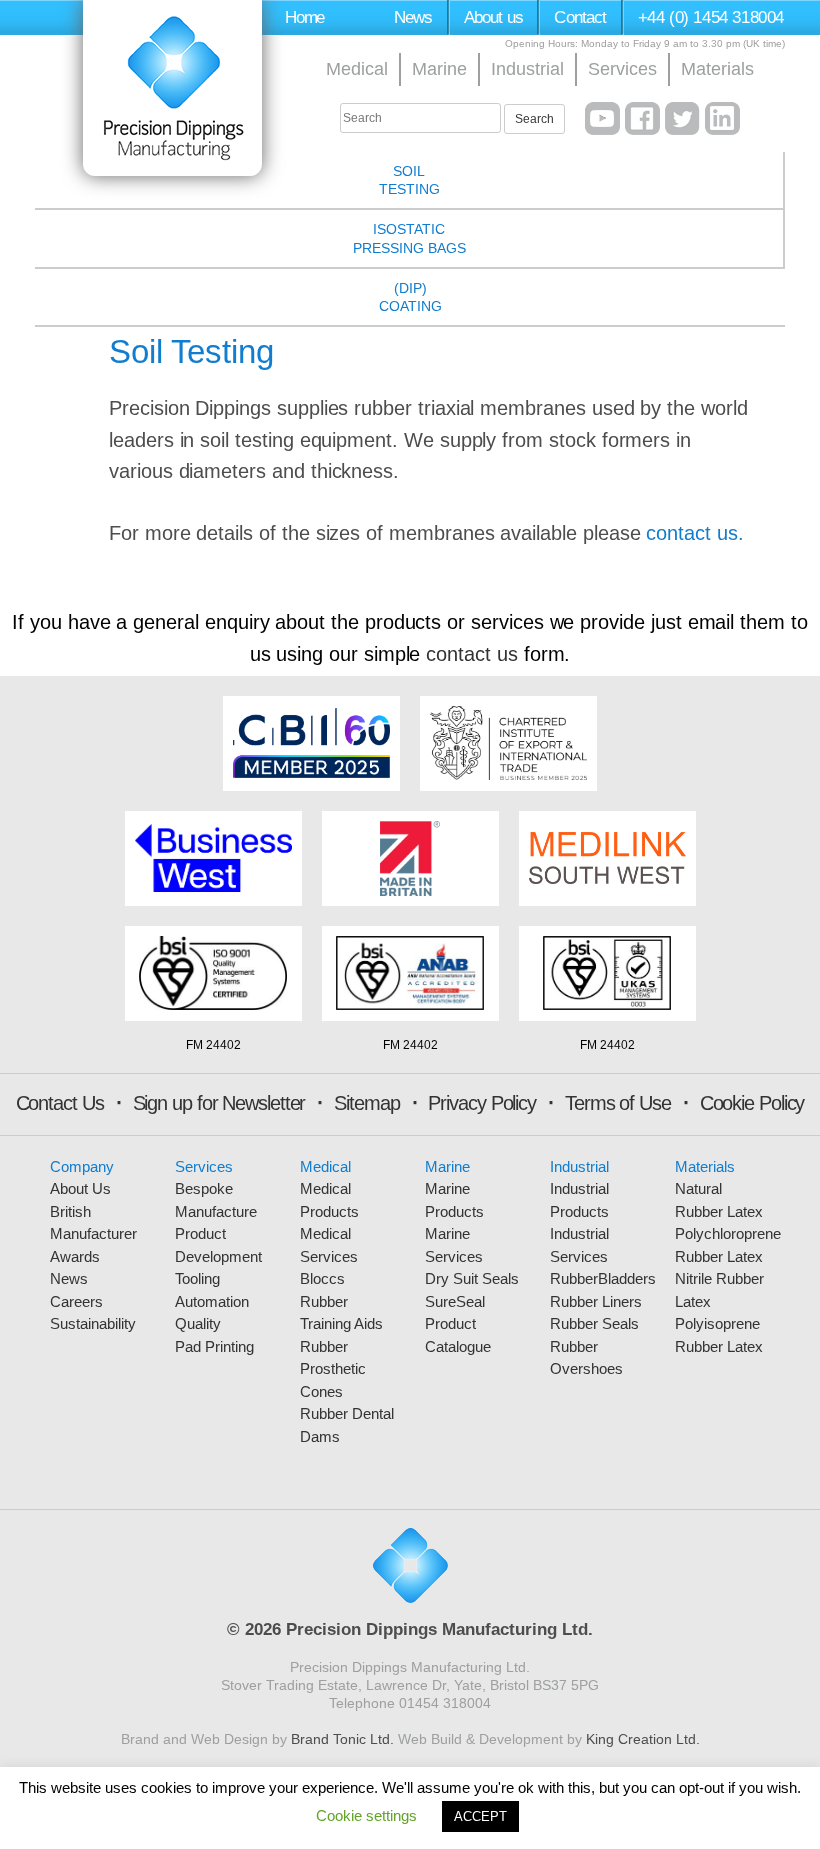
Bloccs (322, 1278)
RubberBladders (603, 1278)
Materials (717, 69)
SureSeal (455, 1301)
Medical (357, 69)
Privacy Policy (482, 1103)
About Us (80, 1188)
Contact (580, 17)
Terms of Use (618, 1103)
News (413, 17)
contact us (471, 654)
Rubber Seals (594, 1323)
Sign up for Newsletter (219, 1103)
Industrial (527, 69)
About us (493, 17)
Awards (75, 1256)
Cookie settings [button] (366, 1815)
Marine (439, 69)
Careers (76, 1301)
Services (622, 69)
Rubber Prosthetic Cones (333, 1369)
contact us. (694, 533)
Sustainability (93, 1323)
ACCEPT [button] (480, 1816)
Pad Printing (214, 1346)
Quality (198, 1323)
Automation (212, 1301)
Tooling (197, 1278)
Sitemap (366, 1103)
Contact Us (60, 1103)
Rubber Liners (596, 1301)
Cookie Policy (752, 1103)
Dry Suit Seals (472, 1278)
